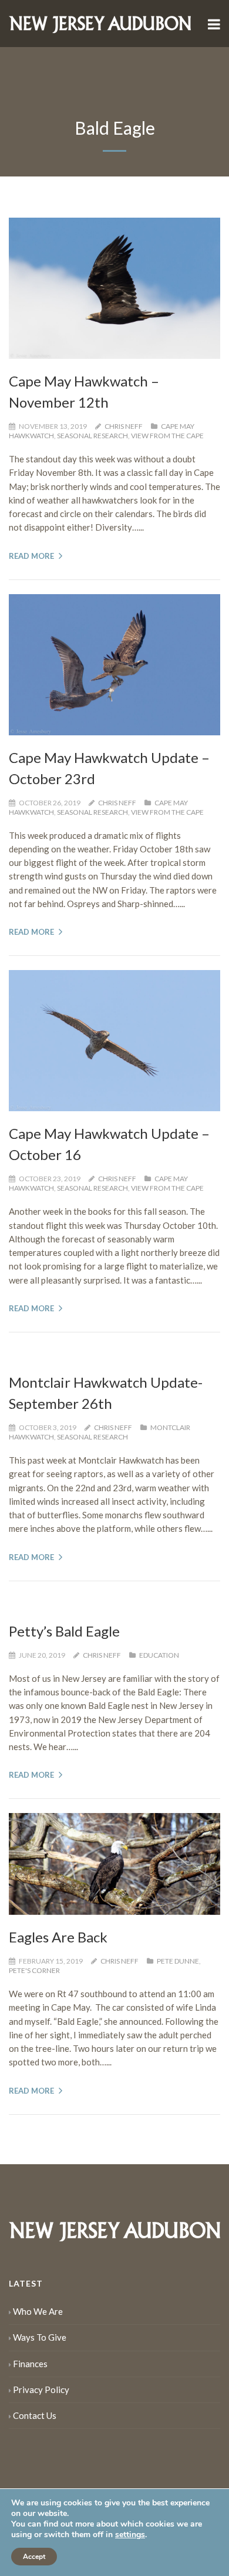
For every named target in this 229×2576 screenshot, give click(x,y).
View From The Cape (167, 436)
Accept (34, 2557)
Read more (31, 556)
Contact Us (35, 2415)
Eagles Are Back (58, 1937)
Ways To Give (40, 2337)
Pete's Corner (34, 1970)
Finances (30, 2364)
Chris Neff (124, 426)
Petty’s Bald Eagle (64, 1631)
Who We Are (38, 2311)
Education (159, 1655)
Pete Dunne (178, 1961)
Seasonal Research (92, 436)
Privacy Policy (41, 2390)
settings (130, 2535)
